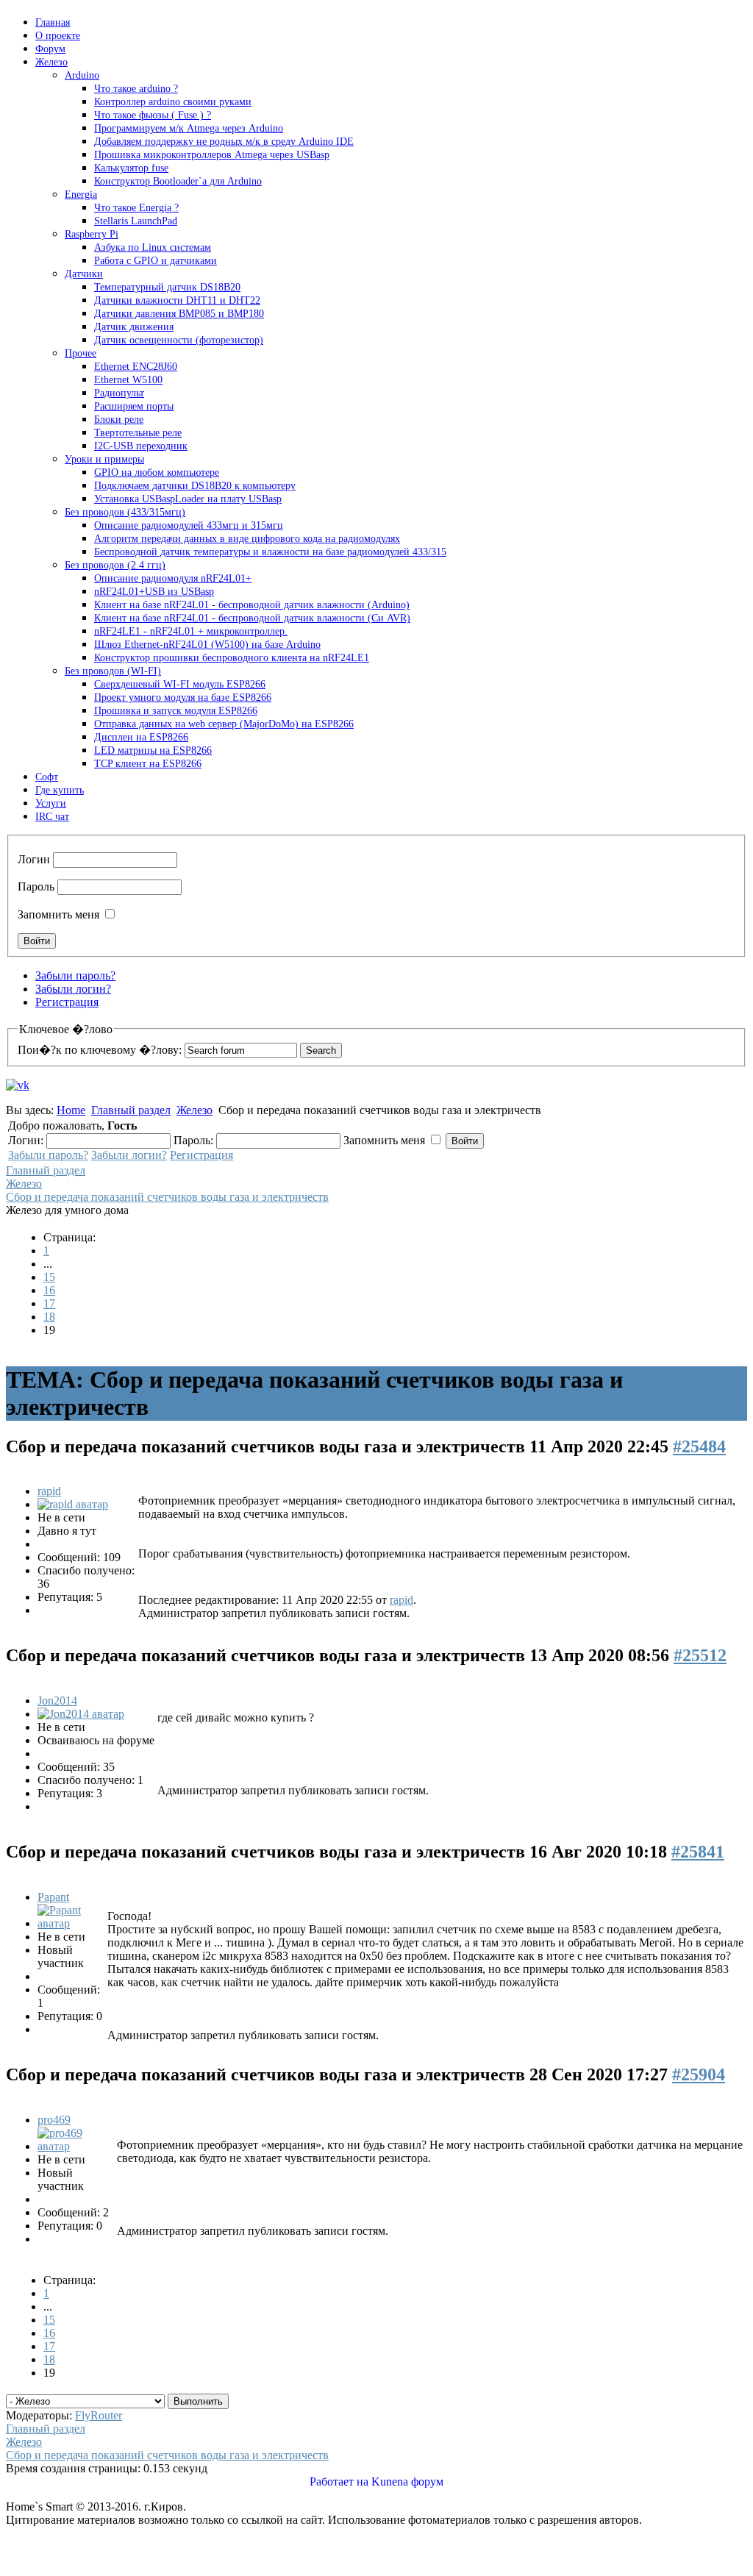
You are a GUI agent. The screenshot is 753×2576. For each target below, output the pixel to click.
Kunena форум (407, 2482)
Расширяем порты (134, 406)
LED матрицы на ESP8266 (153, 750)
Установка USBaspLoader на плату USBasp (188, 499)
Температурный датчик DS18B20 (167, 287)
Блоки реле (119, 420)
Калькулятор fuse (131, 168)
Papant (53, 1897)
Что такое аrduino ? (136, 89)
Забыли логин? (73, 989)
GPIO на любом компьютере (157, 472)
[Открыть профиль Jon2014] (81, 1714)
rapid (49, 1491)
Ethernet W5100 (128, 380)
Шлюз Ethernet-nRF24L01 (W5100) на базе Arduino (207, 645)
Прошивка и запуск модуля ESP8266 (176, 711)
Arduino (82, 75)
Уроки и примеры (104, 459)
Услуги (51, 803)
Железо (51, 62)
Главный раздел (131, 1110)
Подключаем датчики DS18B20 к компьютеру (195, 486)
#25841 (698, 1852)
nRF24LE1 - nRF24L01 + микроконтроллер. (191, 631)
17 (49, 1303)
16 (49, 1290)
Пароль (36, 886)
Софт (47, 777)
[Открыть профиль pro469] (76, 2146)
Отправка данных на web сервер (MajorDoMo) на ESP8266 (224, 724)
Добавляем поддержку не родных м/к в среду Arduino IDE (224, 142)
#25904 (699, 2074)
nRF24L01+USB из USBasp (154, 592)
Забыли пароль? (75, 975)
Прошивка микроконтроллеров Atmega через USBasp (212, 155)
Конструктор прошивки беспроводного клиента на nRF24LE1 (232, 658)
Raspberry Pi (92, 234)
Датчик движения (134, 327)
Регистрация (67, 1002)
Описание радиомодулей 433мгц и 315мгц (189, 525)
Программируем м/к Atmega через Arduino (189, 128)
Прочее (81, 353)
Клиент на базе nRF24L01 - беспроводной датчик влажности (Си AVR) (252, 618)
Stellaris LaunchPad (136, 221)
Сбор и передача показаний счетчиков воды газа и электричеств (167, 1197)
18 (49, 1317)
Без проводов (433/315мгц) (125, 512)
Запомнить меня (58, 914)
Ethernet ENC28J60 (136, 367)
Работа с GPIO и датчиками (156, 261)
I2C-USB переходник (141, 446)
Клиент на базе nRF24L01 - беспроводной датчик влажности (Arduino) (252, 605)
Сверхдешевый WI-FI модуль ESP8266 (180, 684)
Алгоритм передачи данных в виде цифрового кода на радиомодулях (247, 539)
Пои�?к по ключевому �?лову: (100, 1050)
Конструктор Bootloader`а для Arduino (178, 181)
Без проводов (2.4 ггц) (115, 565)
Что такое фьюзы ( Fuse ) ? (153, 115)
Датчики (84, 274)
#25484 (699, 1446)
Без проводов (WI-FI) (113, 671)
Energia (81, 195)
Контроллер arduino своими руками (173, 102)
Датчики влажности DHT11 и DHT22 (177, 300)
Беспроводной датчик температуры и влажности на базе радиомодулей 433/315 (270, 552)
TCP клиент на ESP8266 (148, 764)
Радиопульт (119, 393)
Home (71, 1110)
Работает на (339, 2482)
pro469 (54, 2120)
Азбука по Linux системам (153, 247)
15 (49, 1277)
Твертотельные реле (138, 433)
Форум (50, 49)
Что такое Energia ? (136, 208)
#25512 (700, 1655)
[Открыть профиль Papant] (71, 1923)
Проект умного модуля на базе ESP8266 (183, 697)
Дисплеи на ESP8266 (141, 737)
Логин (34, 859)
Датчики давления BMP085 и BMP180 (179, 314)
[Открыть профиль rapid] (73, 1504)
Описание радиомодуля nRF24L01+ (173, 578)
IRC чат (52, 817)
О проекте (58, 36)
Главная (53, 22)
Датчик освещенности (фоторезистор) (179, 340)
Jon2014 (57, 1701)
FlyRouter (99, 2415)
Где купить (60, 790)
